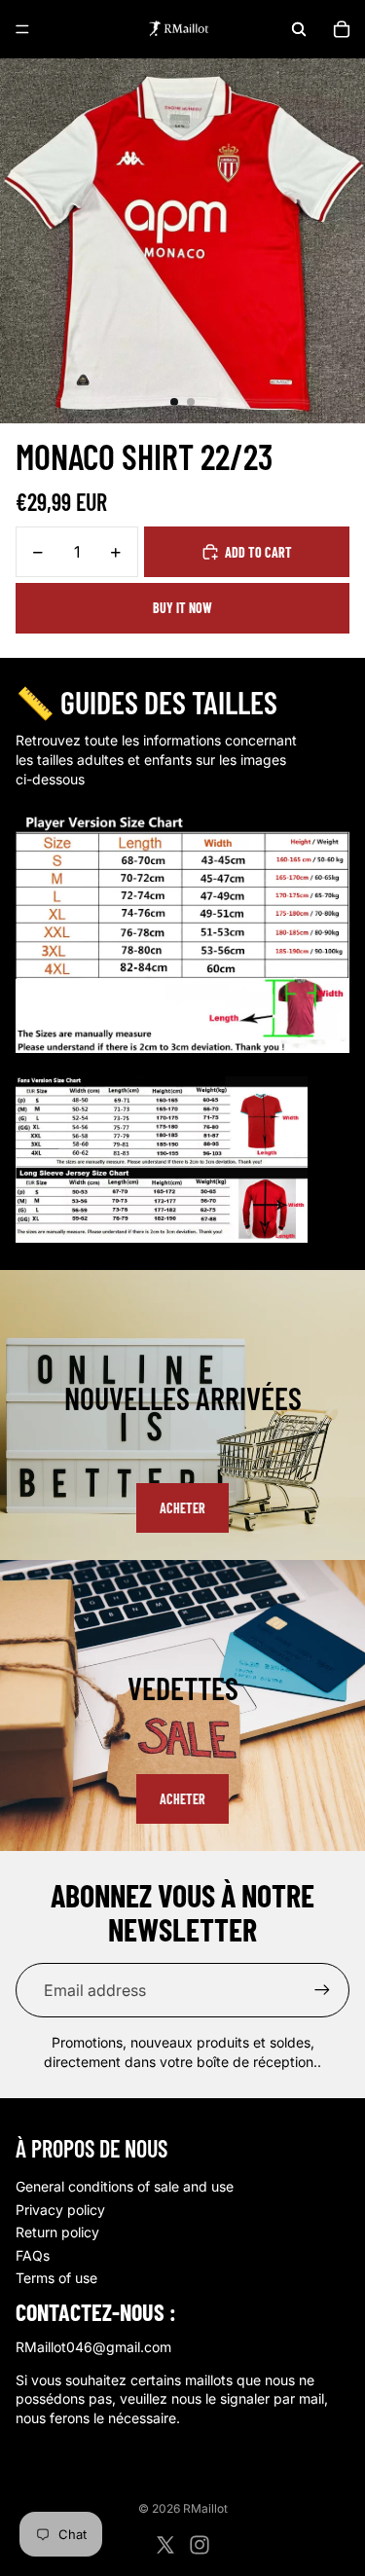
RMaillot (205, 2508)
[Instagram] (200, 2545)
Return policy (57, 2232)
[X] (165, 2545)
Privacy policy (60, 2210)
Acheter (182, 1508)
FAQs (33, 2255)
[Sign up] (322, 1990)
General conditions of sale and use (125, 2186)
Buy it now (182, 608)
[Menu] (22, 29)
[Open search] (299, 29)
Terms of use (56, 2278)
